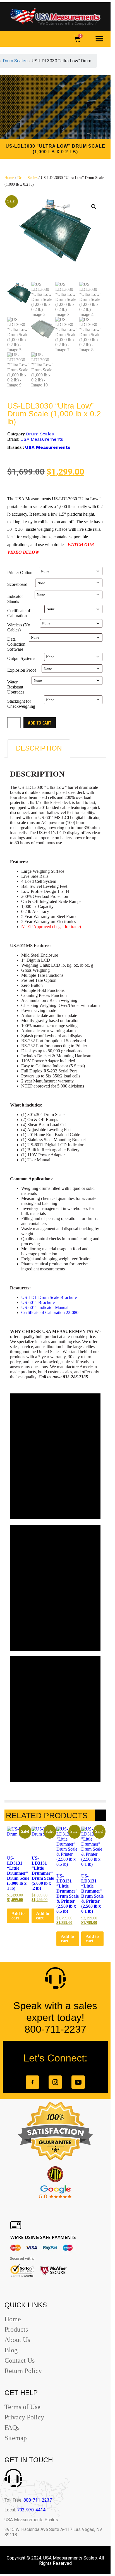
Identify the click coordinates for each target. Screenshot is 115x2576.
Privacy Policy (24, 2417)
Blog (11, 2350)
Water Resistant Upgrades (16, 687)
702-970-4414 (31, 2510)
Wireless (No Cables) (19, 627)
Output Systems (21, 658)
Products (16, 2329)
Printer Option (20, 573)
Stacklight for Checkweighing (21, 704)
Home (9, 178)
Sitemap (16, 2438)
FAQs (12, 2428)
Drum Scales (27, 178)
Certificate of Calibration (19, 613)
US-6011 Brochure (38, 1302)
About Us (17, 2340)
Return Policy (23, 2371)
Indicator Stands (15, 599)
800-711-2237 (38, 2500)
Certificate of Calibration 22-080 (50, 1312)
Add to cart (39, 723)
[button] (100, 39)
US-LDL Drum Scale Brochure (49, 1297)
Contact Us (20, 2360)
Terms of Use (22, 2407)
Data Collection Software (16, 644)
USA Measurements (42, 439)
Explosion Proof (22, 670)
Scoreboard (17, 584)
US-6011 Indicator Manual (45, 1307)
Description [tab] (39, 748)
